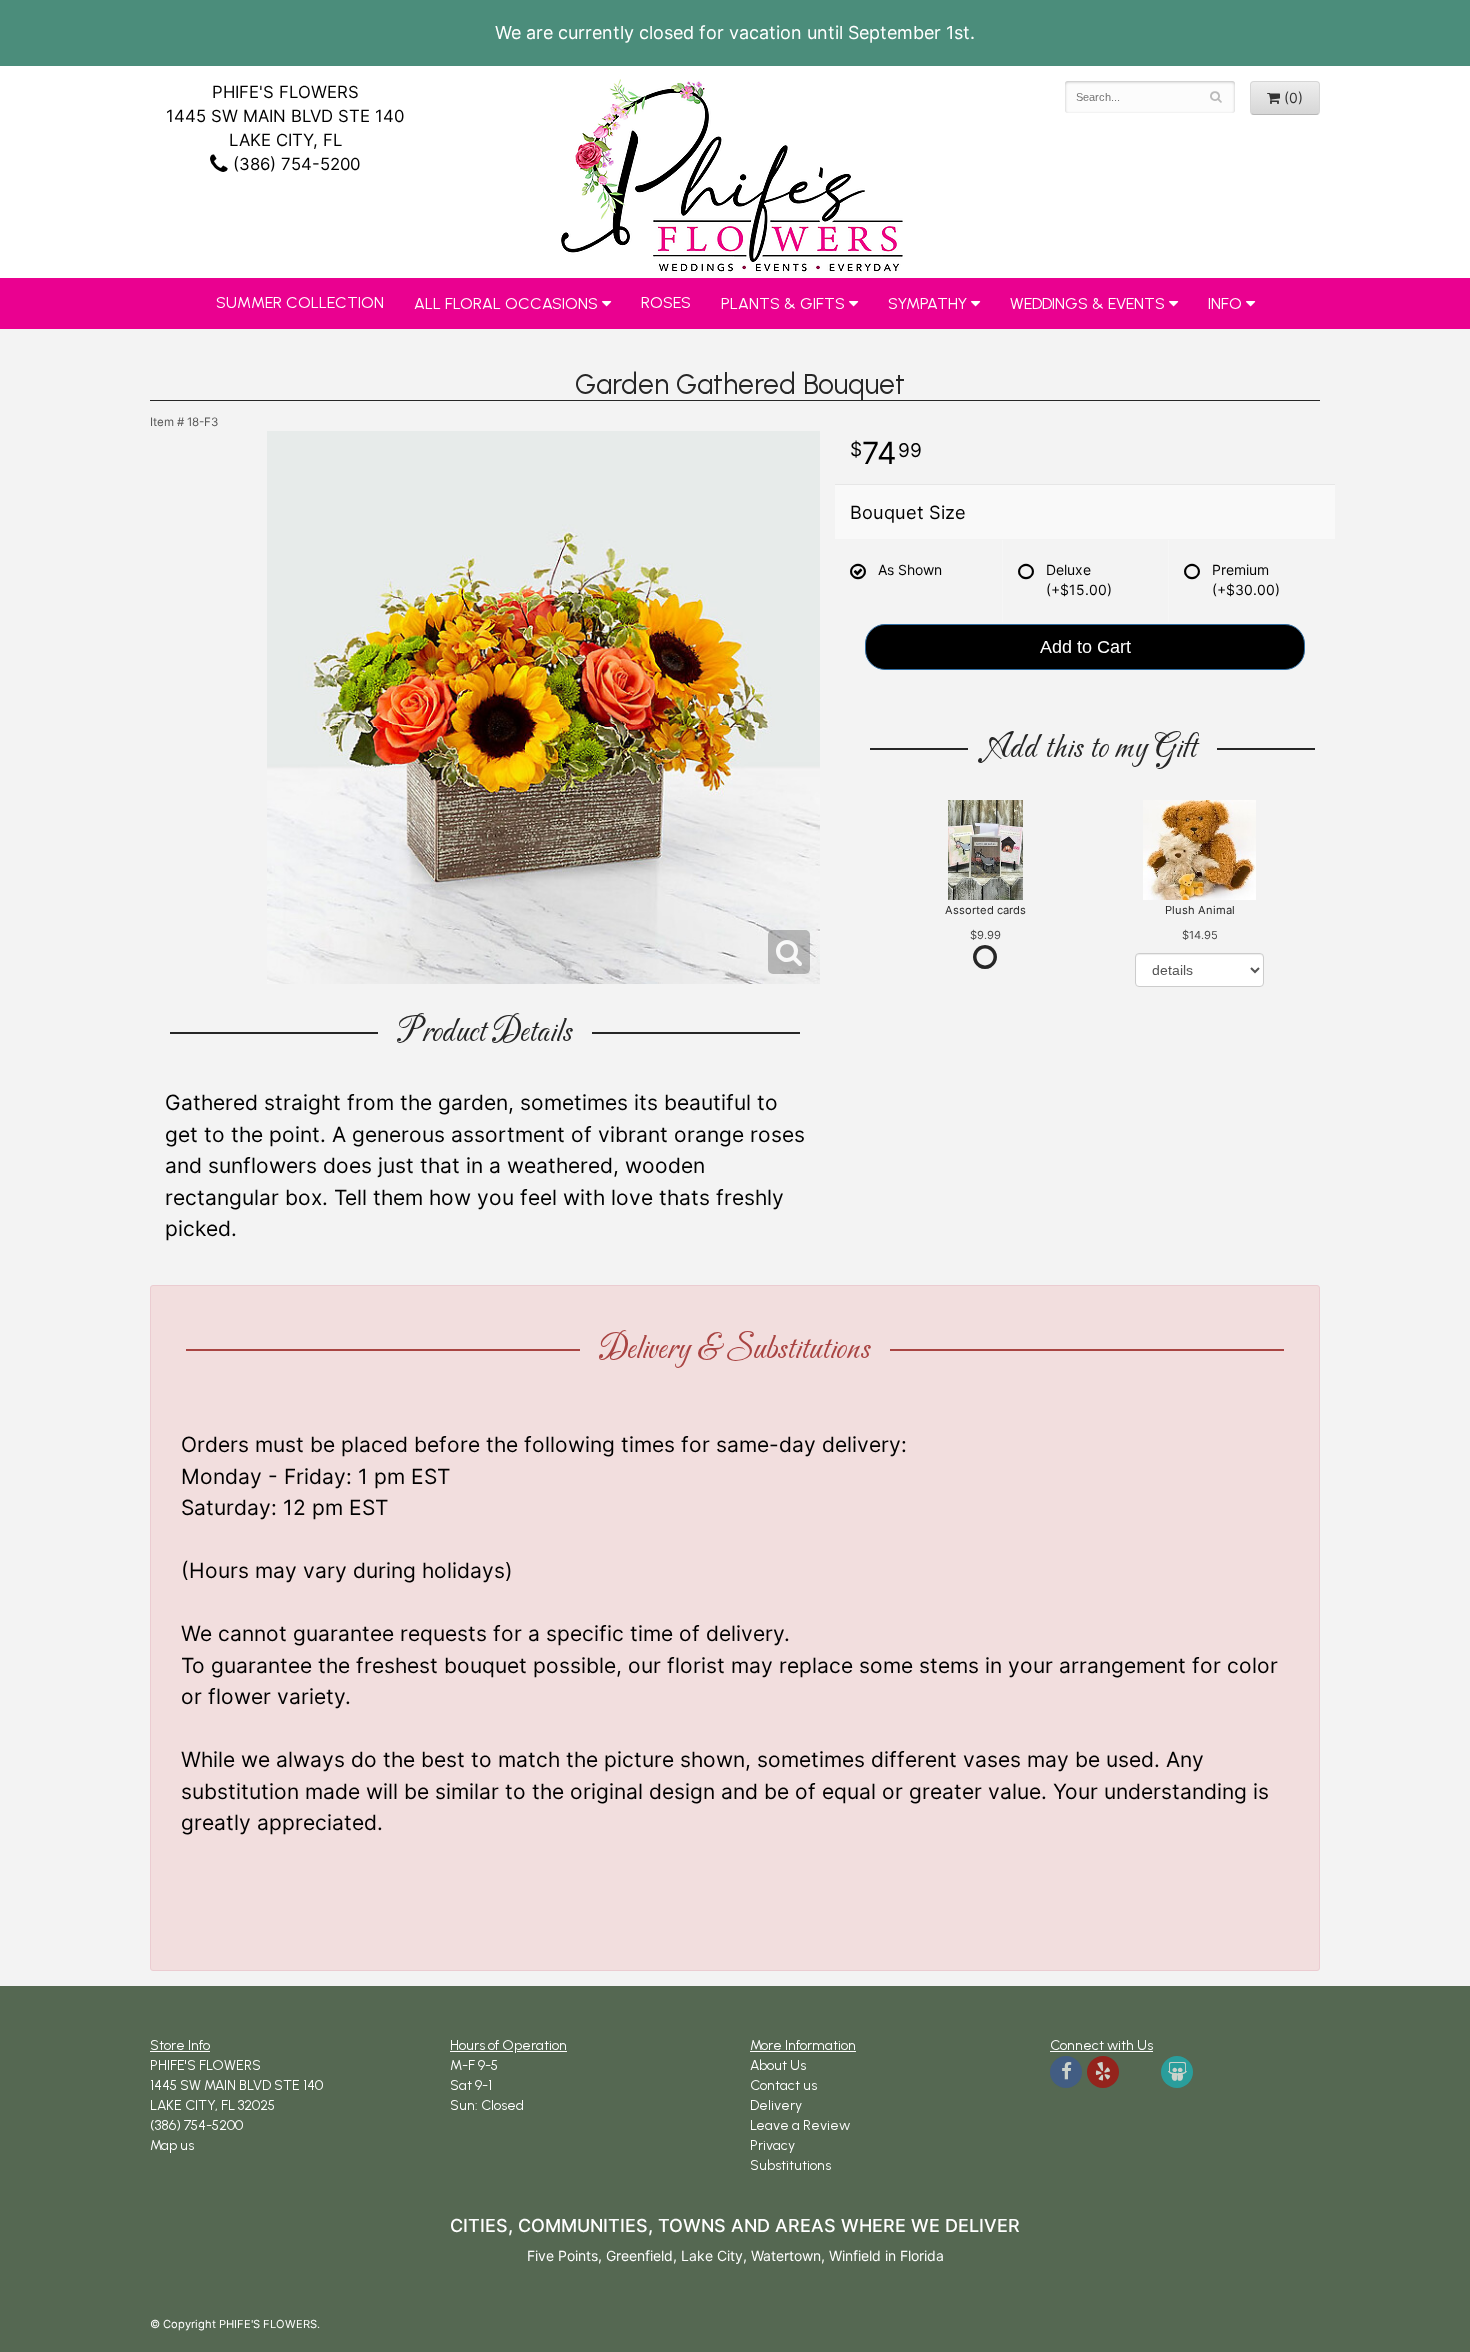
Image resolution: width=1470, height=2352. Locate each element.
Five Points (562, 2255)
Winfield (855, 2255)
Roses (666, 302)
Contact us (783, 2085)
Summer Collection (300, 302)
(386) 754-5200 (294, 164)
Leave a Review (800, 2125)
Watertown (786, 2255)
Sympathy (927, 303)
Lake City (712, 2255)
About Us (778, 2065)
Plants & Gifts (783, 303)
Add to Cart (1085, 647)
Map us (172, 2145)
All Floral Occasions (506, 303)
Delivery (776, 2105)
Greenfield (639, 2255)
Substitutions (790, 2165)
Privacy (772, 2145)
